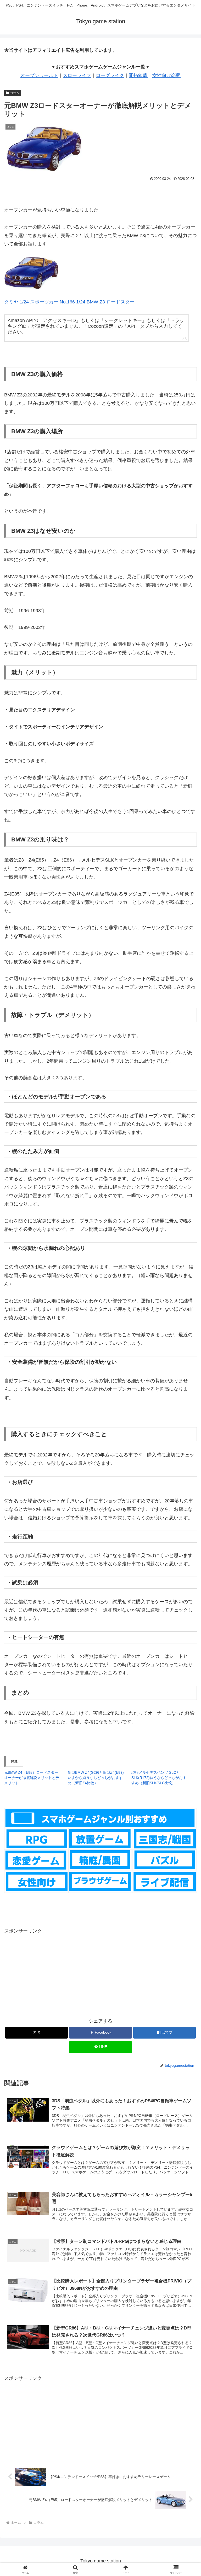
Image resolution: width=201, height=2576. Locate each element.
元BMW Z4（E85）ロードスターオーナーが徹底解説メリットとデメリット (32, 1778)
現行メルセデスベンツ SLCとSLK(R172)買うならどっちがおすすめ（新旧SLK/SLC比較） (159, 1778)
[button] (186, 1417)
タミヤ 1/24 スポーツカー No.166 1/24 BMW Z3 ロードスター (69, 302)
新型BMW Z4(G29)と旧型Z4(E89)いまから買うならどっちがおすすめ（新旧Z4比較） (96, 1778)
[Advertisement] (100, 1972)
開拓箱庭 (138, 75)
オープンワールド (39, 75)
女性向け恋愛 (166, 75)
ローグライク (110, 75)
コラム (15, 93)
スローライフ (77, 75)
